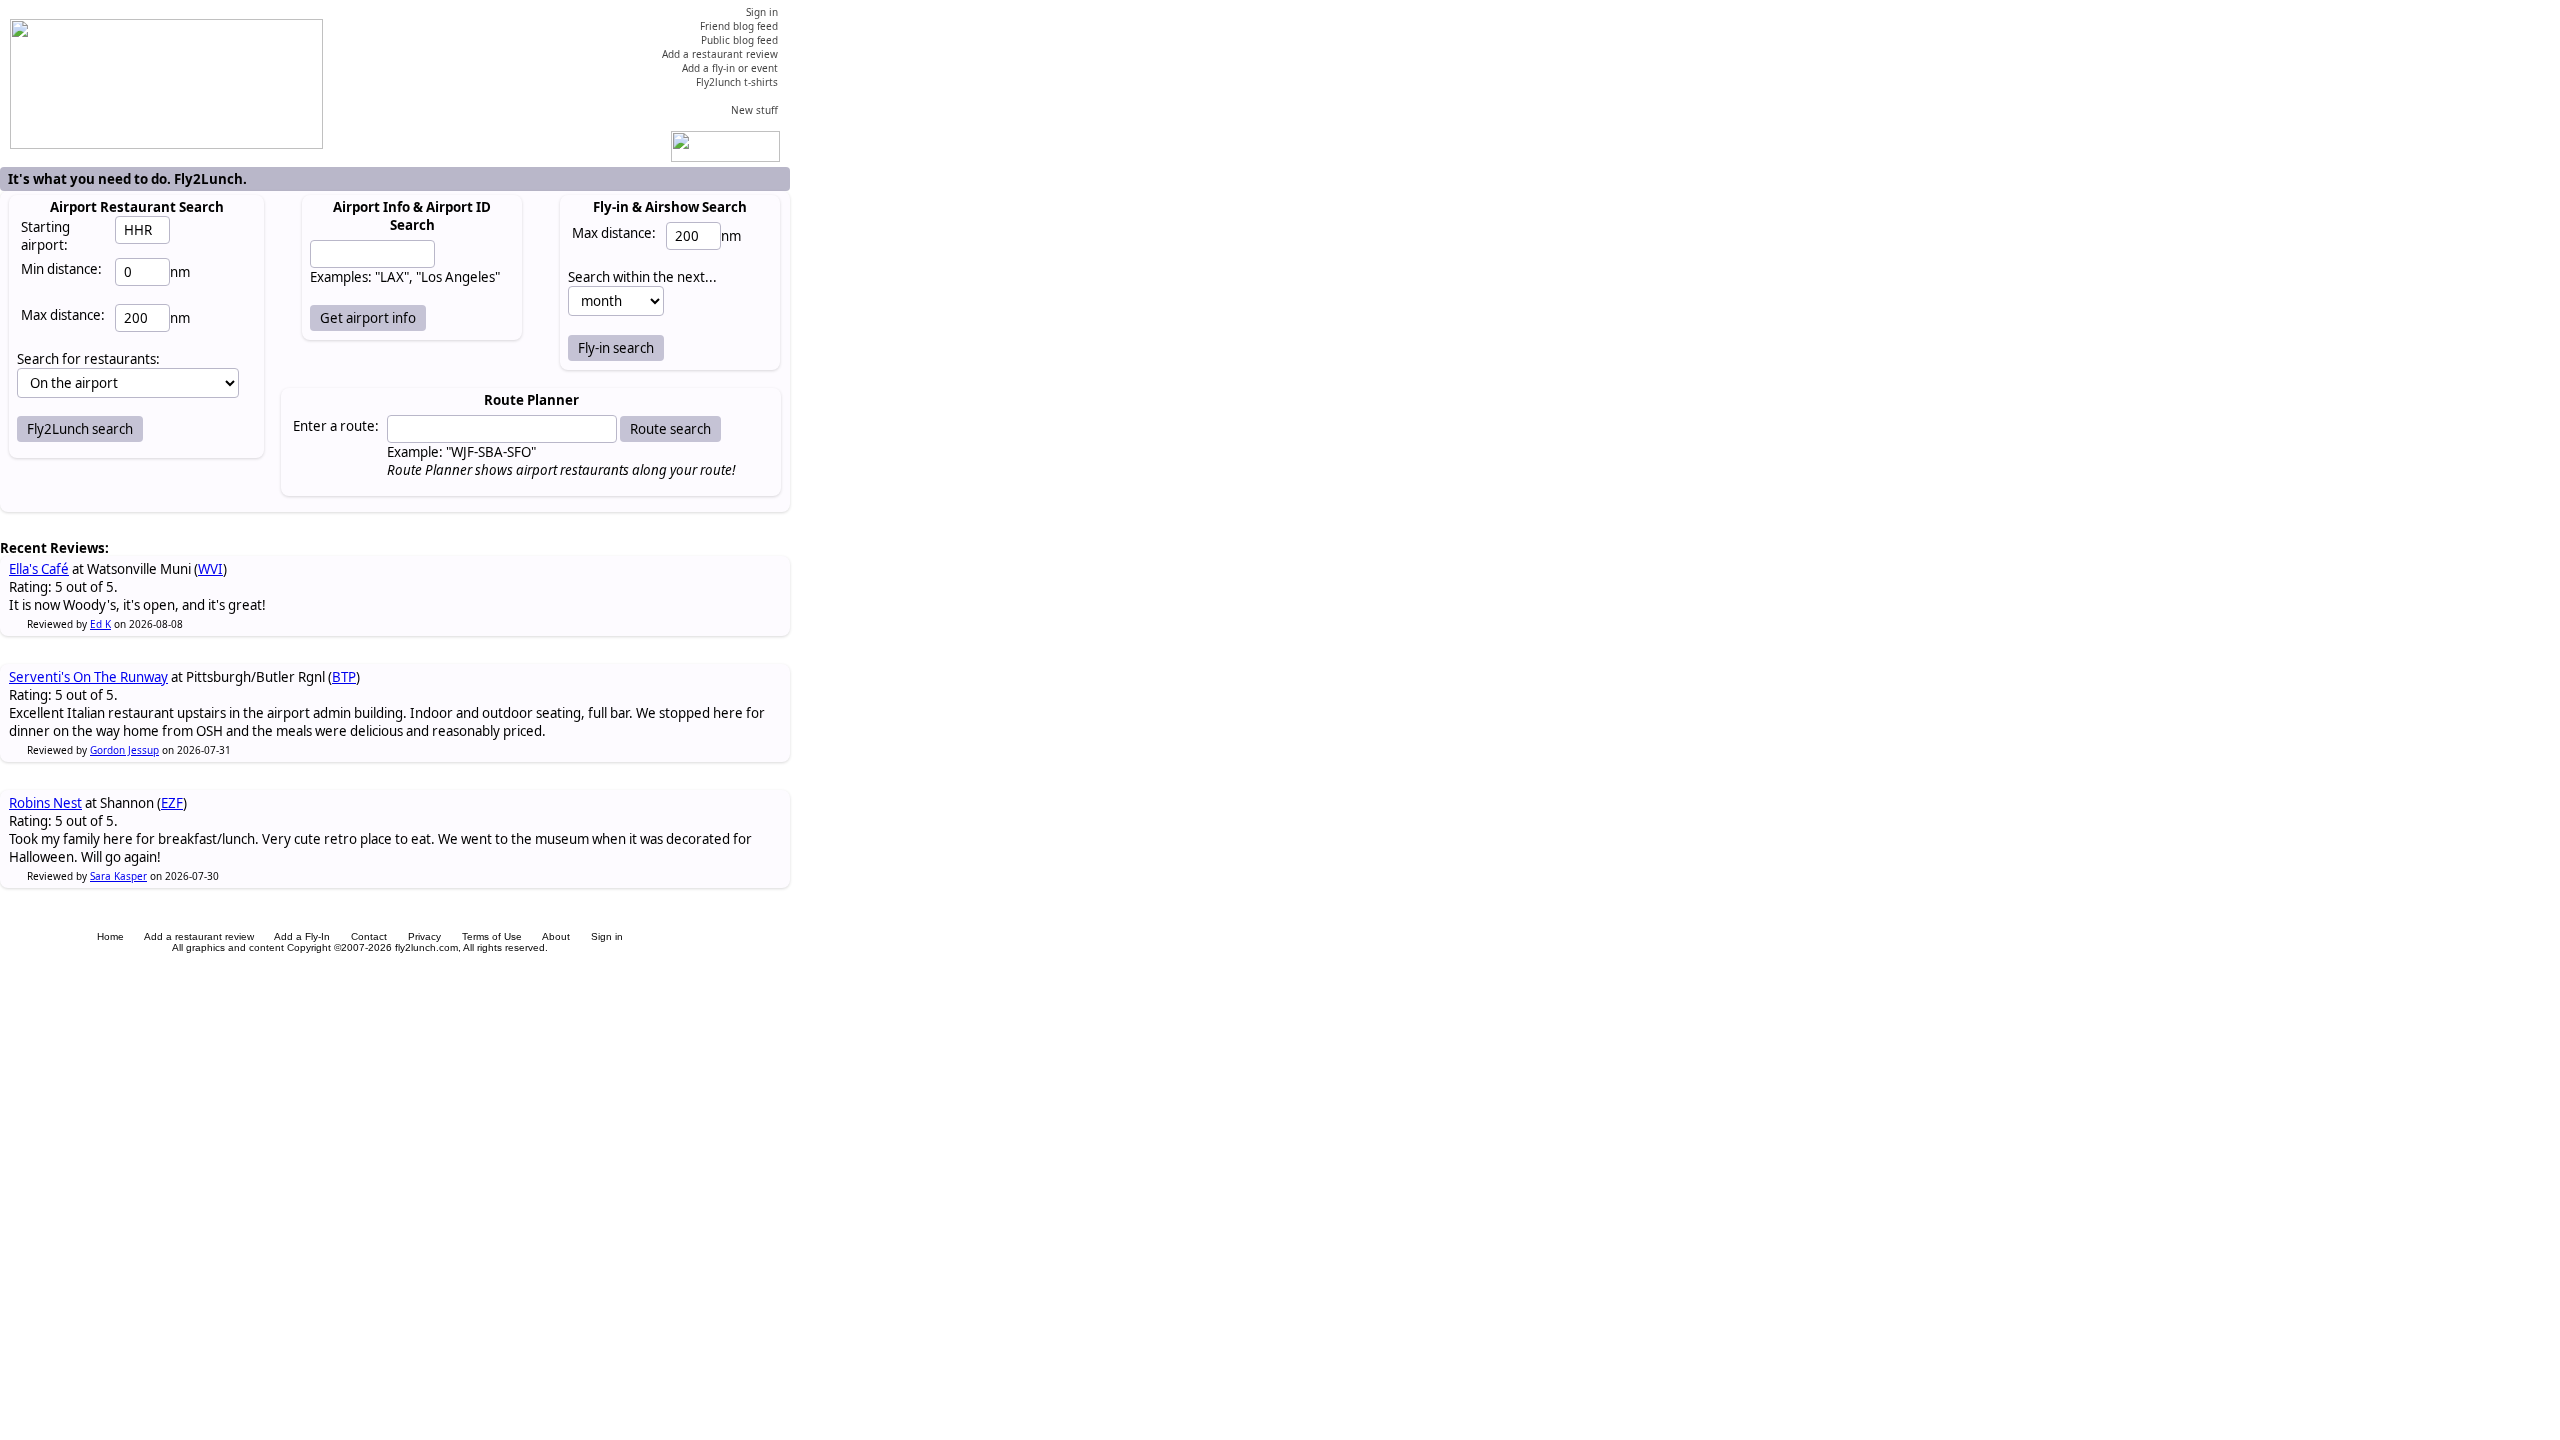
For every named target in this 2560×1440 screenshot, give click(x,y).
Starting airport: (45, 236)
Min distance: (61, 269)
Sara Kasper (118, 876)
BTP (344, 677)
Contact (369, 936)
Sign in (607, 936)
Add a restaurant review (199, 936)
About (556, 936)
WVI (210, 569)
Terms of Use (492, 936)
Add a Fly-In (302, 936)
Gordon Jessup (124, 750)
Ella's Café (39, 569)
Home (110, 936)
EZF (172, 803)
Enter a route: (336, 426)
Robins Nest (45, 803)
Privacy (424, 936)
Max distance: (63, 315)
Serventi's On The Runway (88, 677)
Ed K (100, 624)
